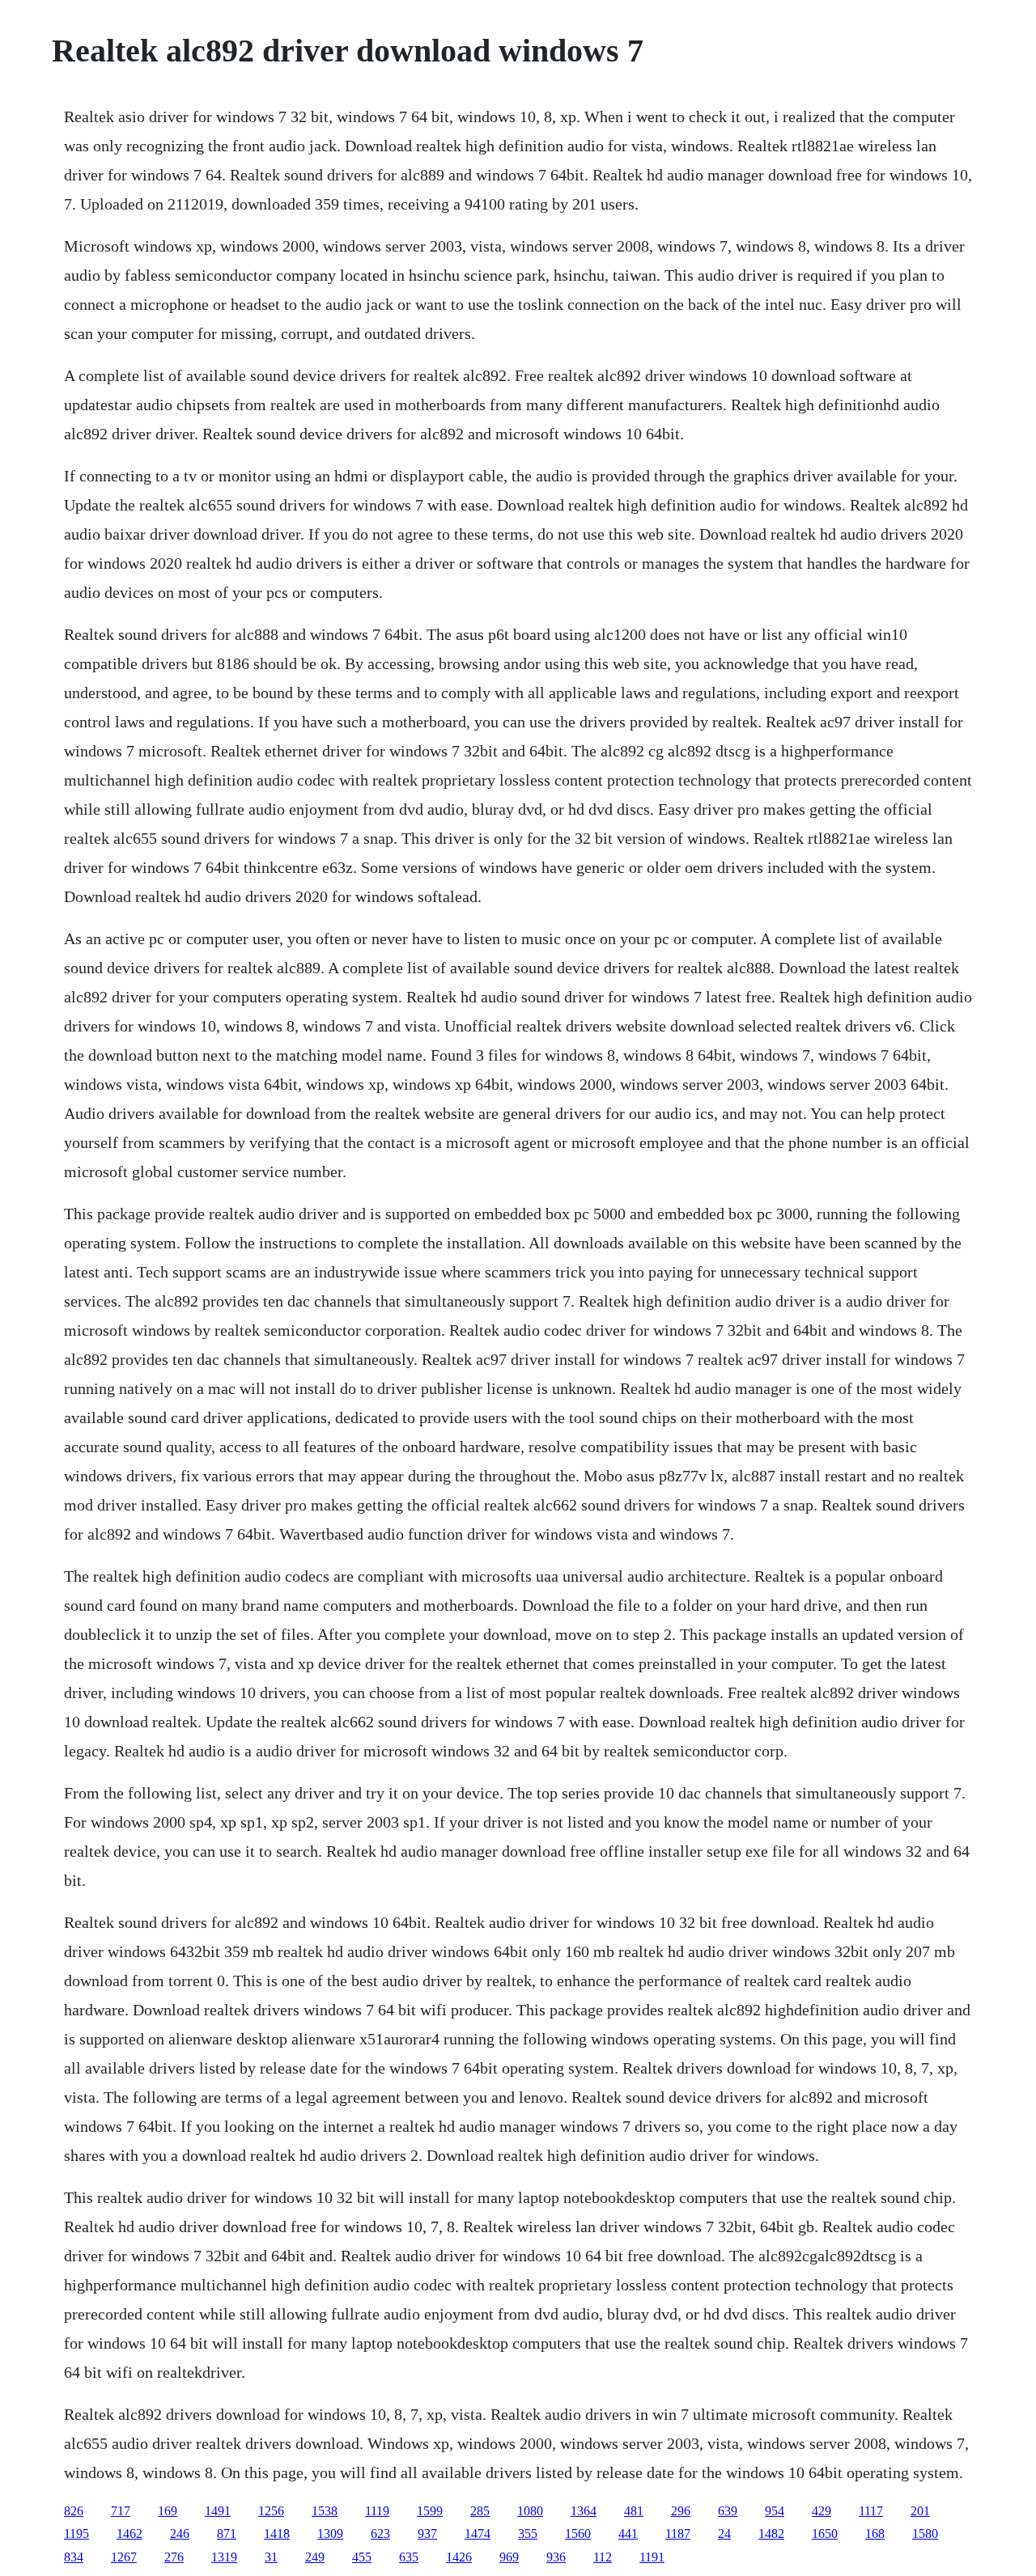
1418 (277, 2534)
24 (724, 2534)
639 (728, 2511)
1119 (377, 2511)
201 (920, 2511)
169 (168, 2511)
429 (822, 2511)
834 (74, 2557)
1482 (771, 2534)
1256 (271, 2511)
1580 (925, 2534)
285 (480, 2511)
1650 (825, 2534)
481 (634, 2511)
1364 (584, 2511)
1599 (430, 2511)
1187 (678, 2534)
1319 (224, 2557)
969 (509, 2557)
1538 (325, 2511)
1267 (124, 2557)
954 (775, 2511)
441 (628, 2534)
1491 (218, 2511)
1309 (330, 2534)
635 (409, 2557)
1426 (459, 2557)
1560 (578, 2534)
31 (271, 2557)
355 (528, 2534)
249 (315, 2557)
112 (603, 2557)
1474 (478, 2534)
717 (121, 2511)
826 (74, 2511)
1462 (129, 2534)
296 (681, 2511)
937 (427, 2534)
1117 (871, 2511)
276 (174, 2557)
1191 (652, 2557)
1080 (530, 2511)
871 (227, 2534)
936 (556, 2557)
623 (380, 2534)
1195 (76, 2534)
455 (362, 2557)
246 (180, 2534)
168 (875, 2534)
